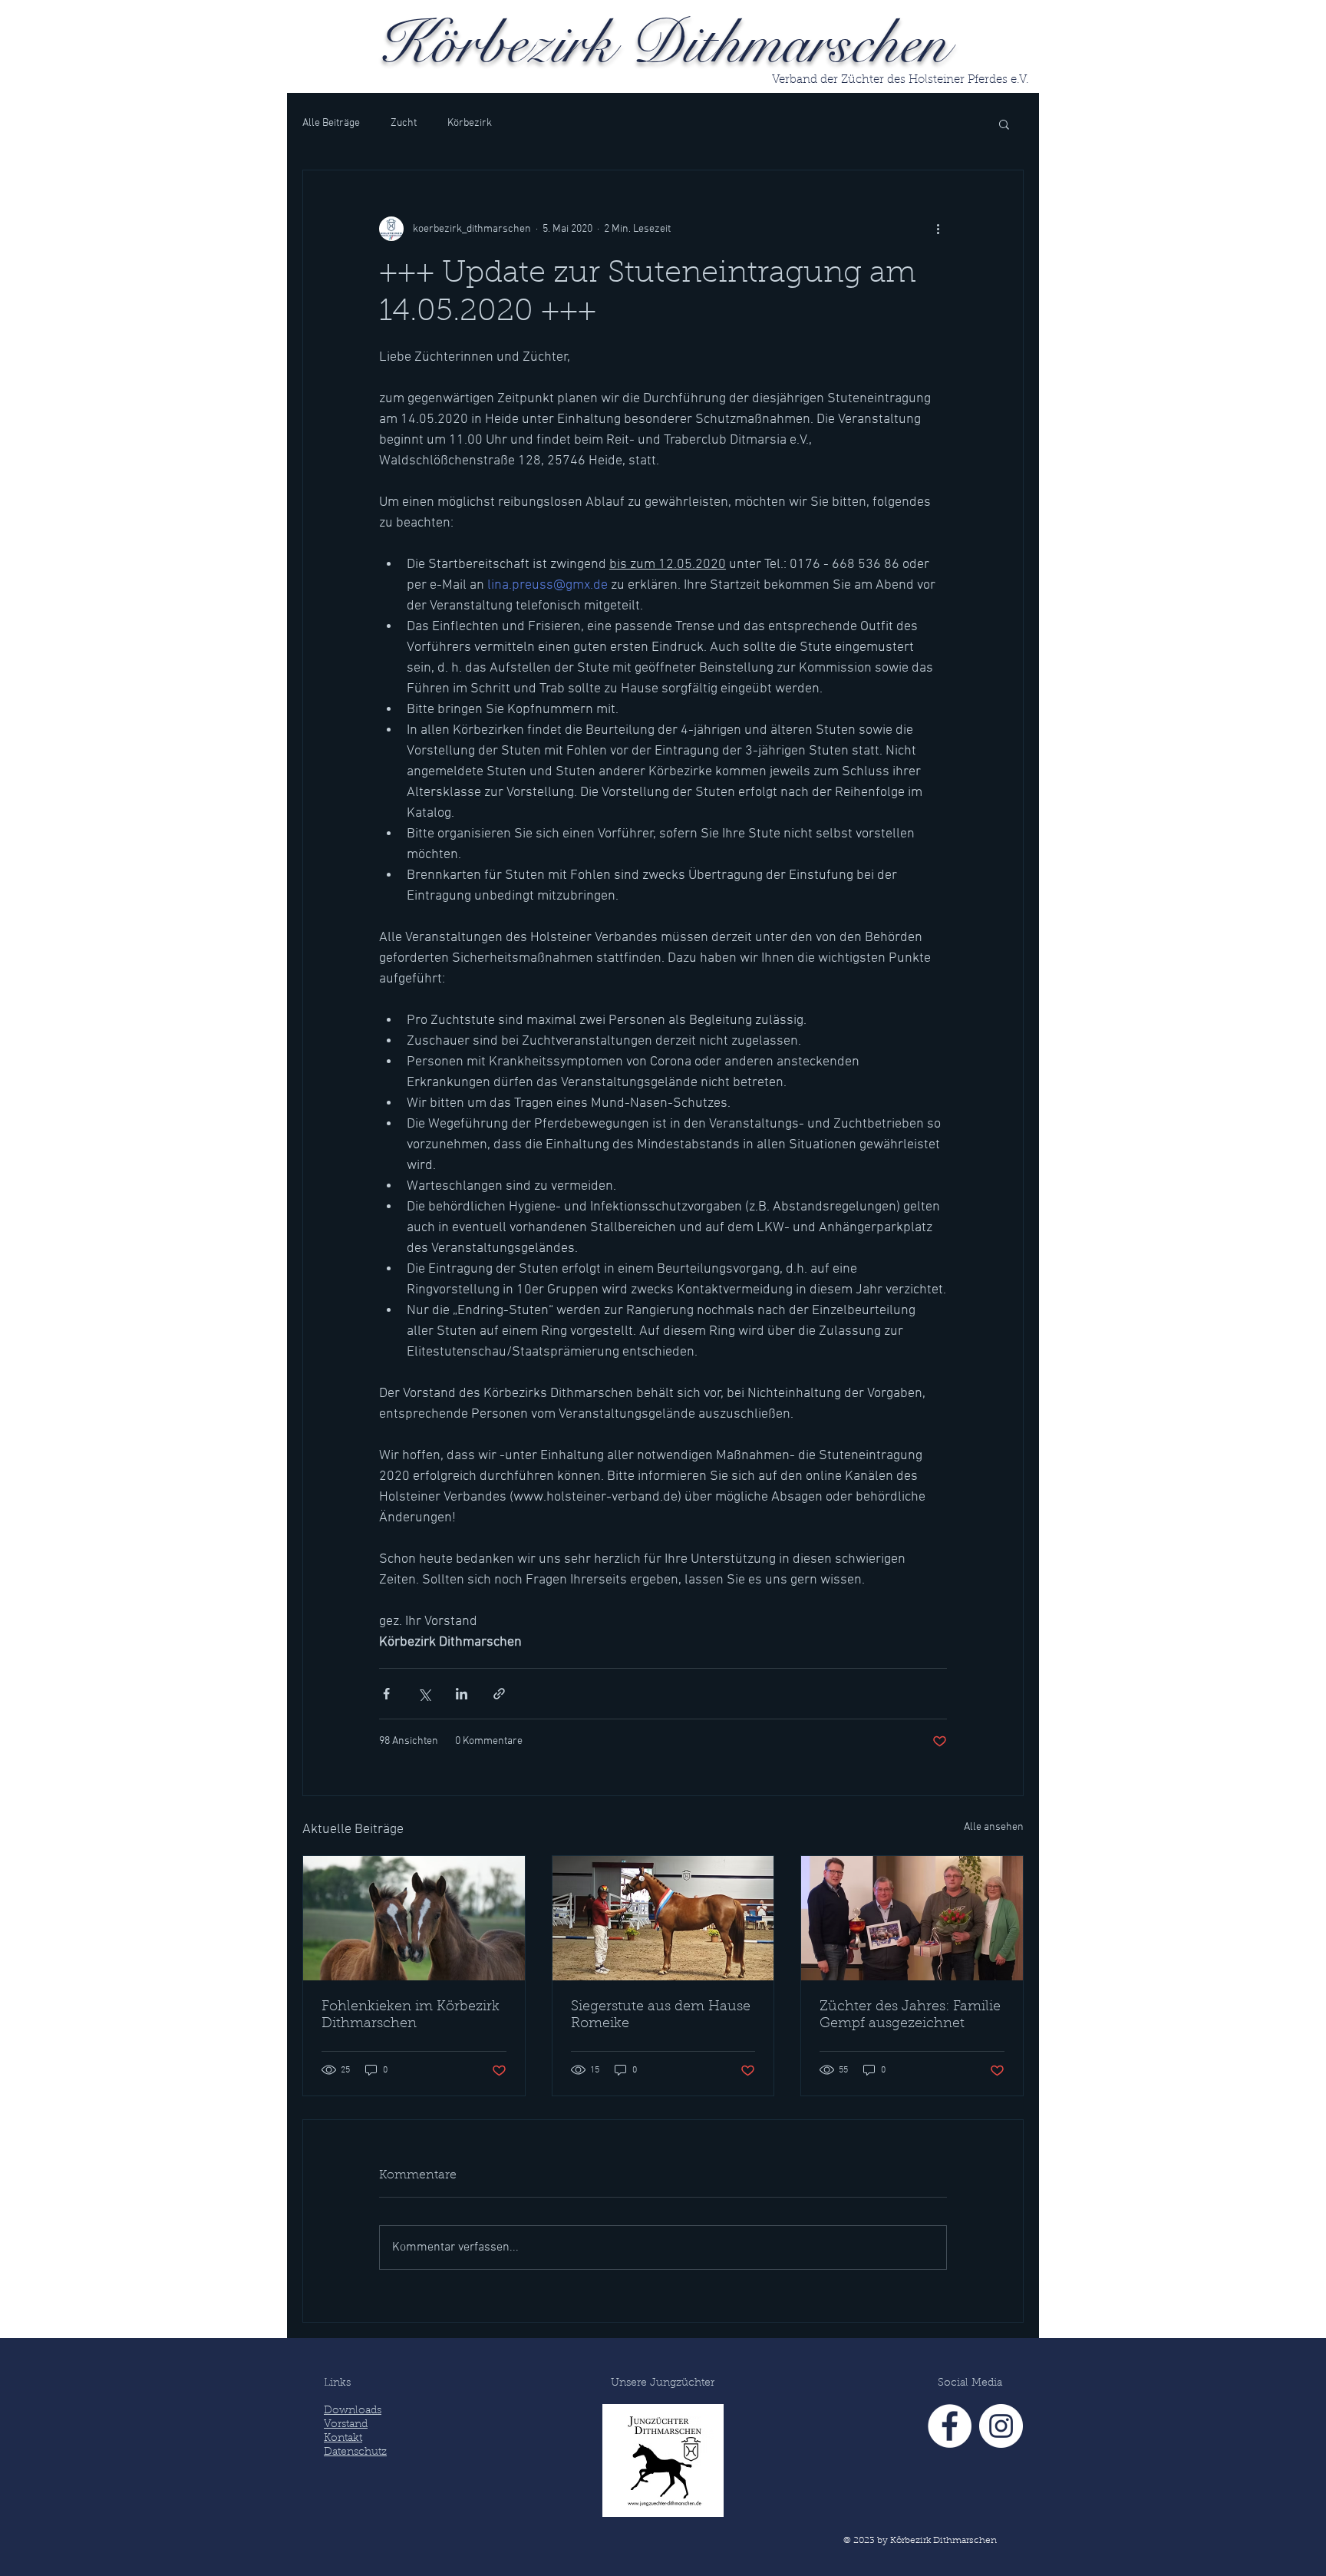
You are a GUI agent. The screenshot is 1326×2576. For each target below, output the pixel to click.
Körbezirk (470, 123)
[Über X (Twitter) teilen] (424, 1694)
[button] (1004, 124)
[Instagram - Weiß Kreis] (1001, 2426)
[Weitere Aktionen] (938, 229)
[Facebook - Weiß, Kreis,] (950, 2426)
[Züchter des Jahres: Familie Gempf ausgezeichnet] (912, 1918)
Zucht (404, 123)
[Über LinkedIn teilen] (462, 1694)
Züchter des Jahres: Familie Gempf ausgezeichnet (910, 2016)
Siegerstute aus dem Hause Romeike (661, 2016)
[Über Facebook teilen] (386, 1694)
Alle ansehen (994, 1827)
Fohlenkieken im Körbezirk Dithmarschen (411, 2016)
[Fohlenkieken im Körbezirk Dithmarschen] (414, 1918)
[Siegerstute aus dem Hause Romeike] (663, 1918)
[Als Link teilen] (499, 1694)
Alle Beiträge (331, 123)
